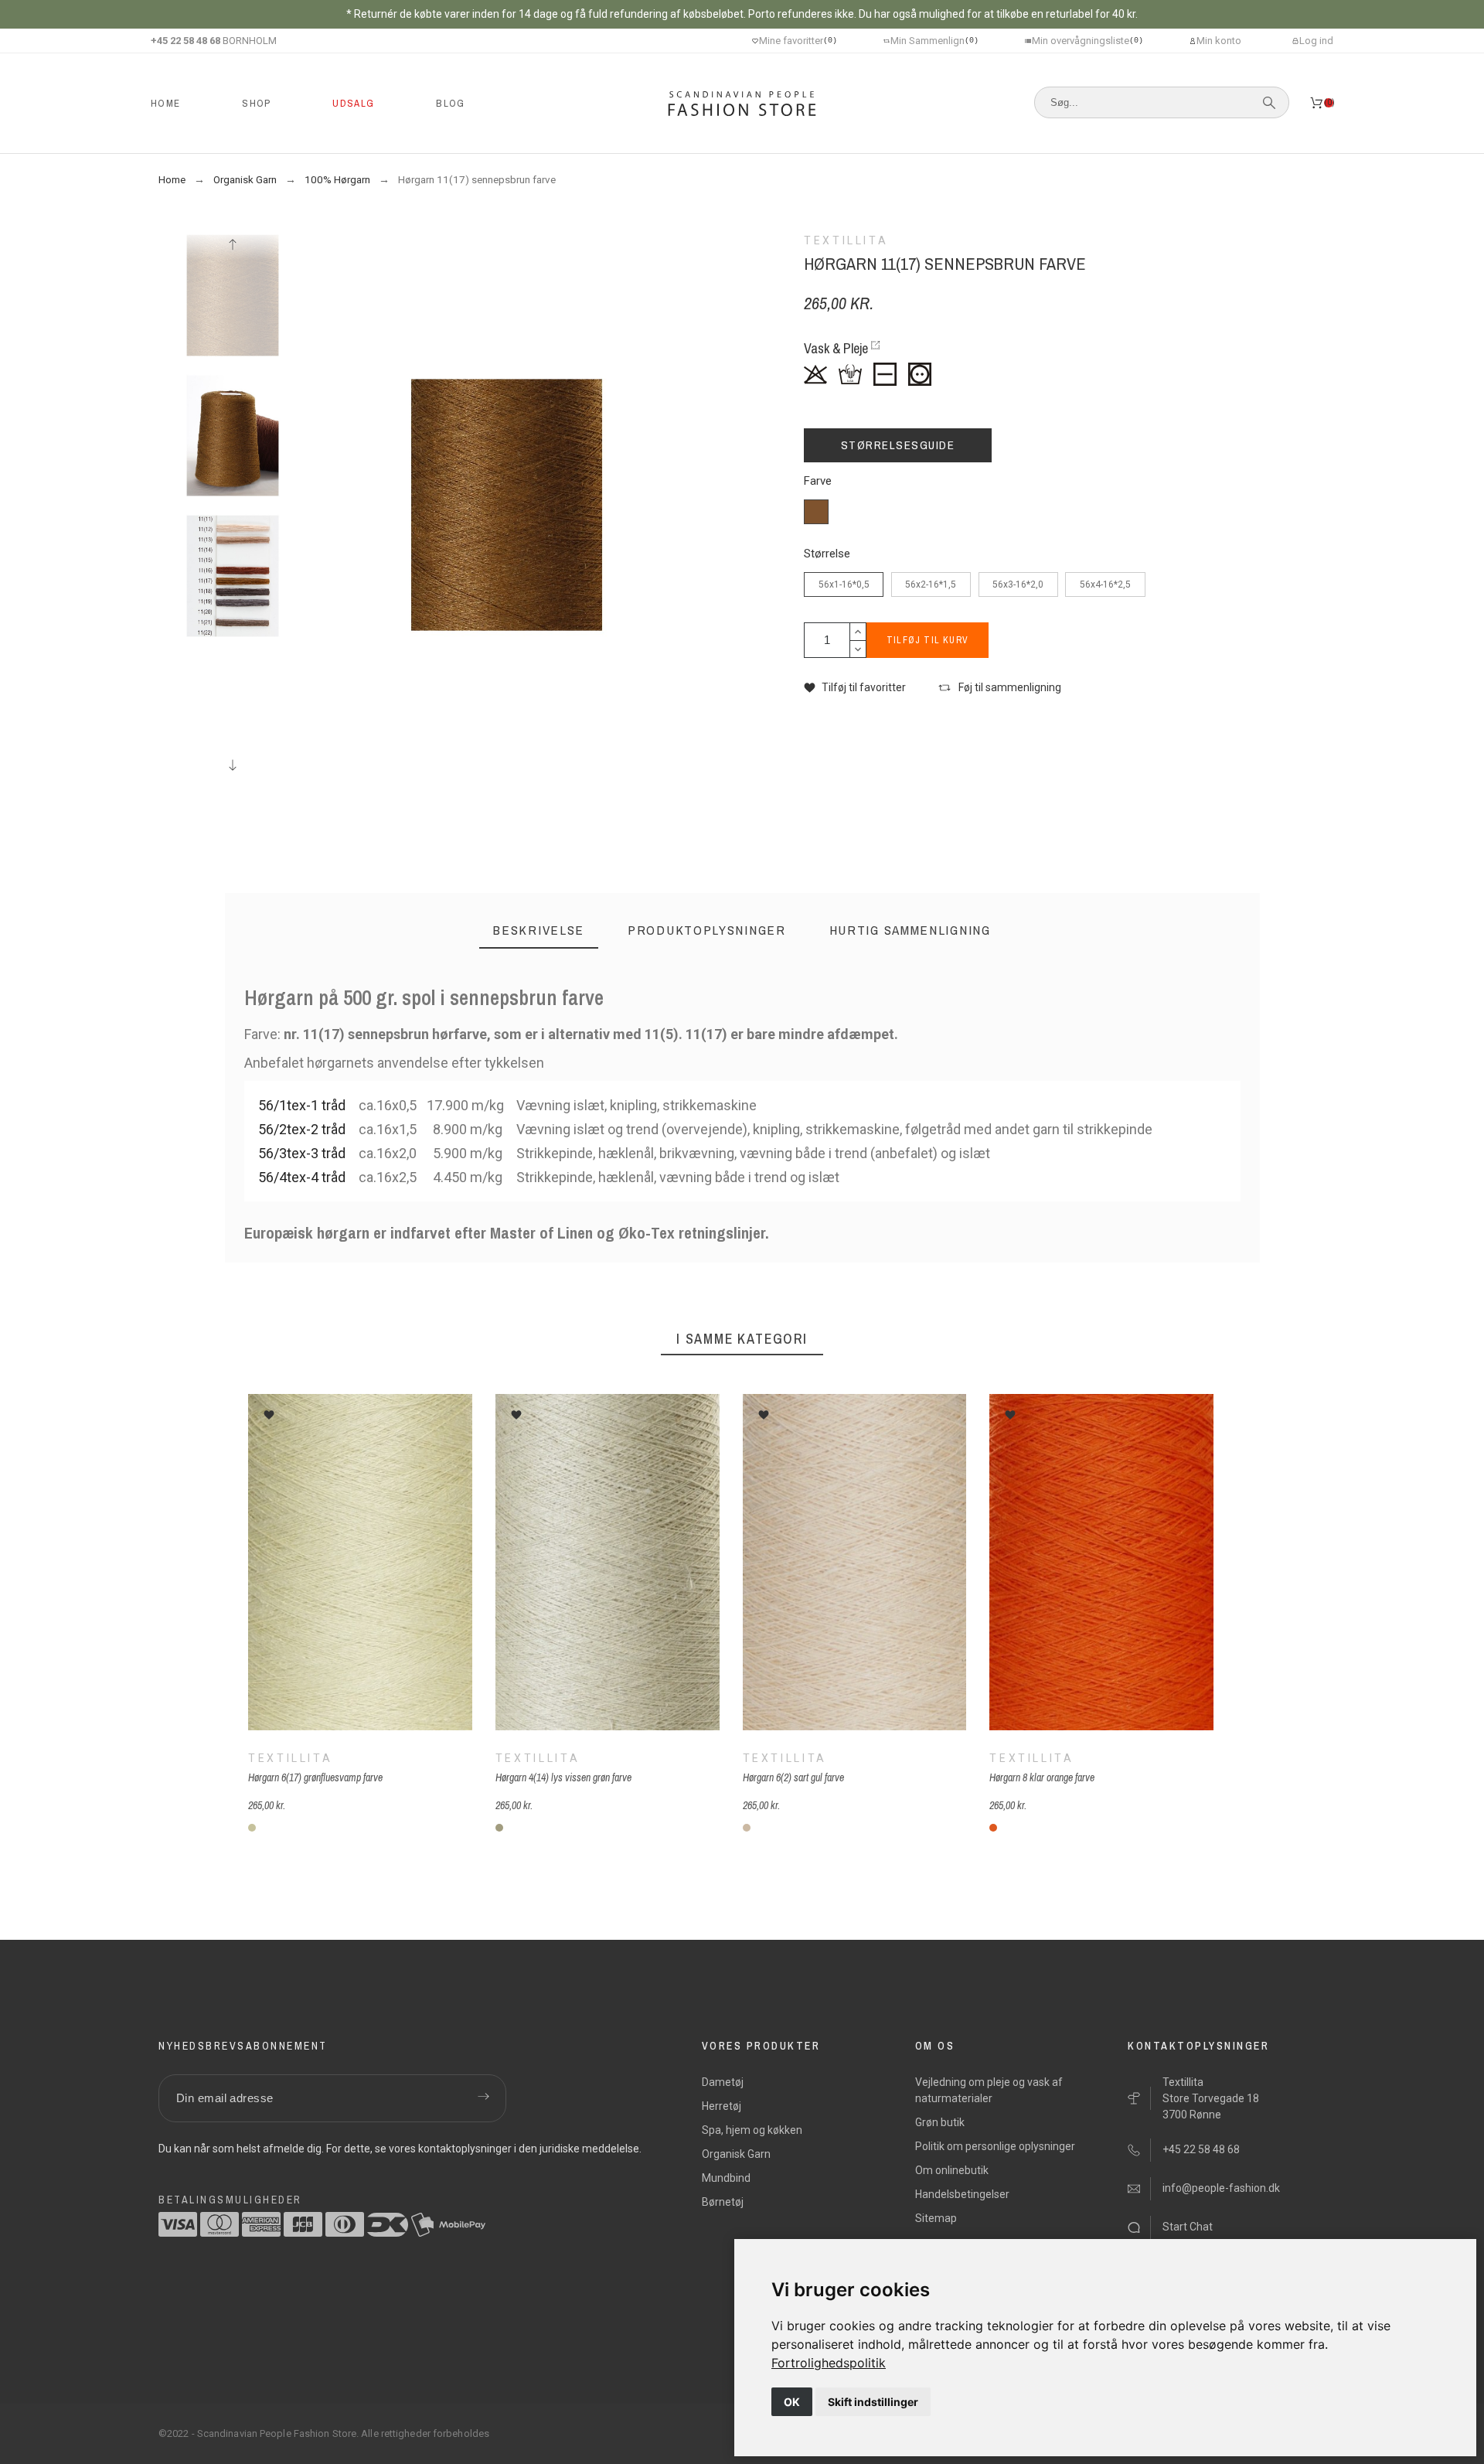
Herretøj (722, 2106)
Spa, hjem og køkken (752, 2130)
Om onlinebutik (952, 2170)
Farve (818, 481)
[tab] (539, 930)
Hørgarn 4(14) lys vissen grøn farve (563, 1777)
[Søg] (1269, 103)
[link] (829, 2363)
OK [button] (792, 2402)
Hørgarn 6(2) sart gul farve (793, 1777)
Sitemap (936, 2218)
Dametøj (723, 2082)
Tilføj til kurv (927, 640)
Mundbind (726, 2178)
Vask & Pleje (836, 348)
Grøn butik (940, 2122)
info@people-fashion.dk (1221, 2188)
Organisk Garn (736, 2154)
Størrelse (827, 554)
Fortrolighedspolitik (829, 2363)
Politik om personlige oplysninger (995, 2146)
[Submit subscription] (483, 2098)
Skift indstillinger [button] (873, 2402)
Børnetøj (723, 2202)
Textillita (290, 1757)
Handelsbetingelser (962, 2194)
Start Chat (1188, 2227)
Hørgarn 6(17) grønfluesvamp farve (315, 1777)
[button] (855, 688)
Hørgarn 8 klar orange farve (1042, 1777)
